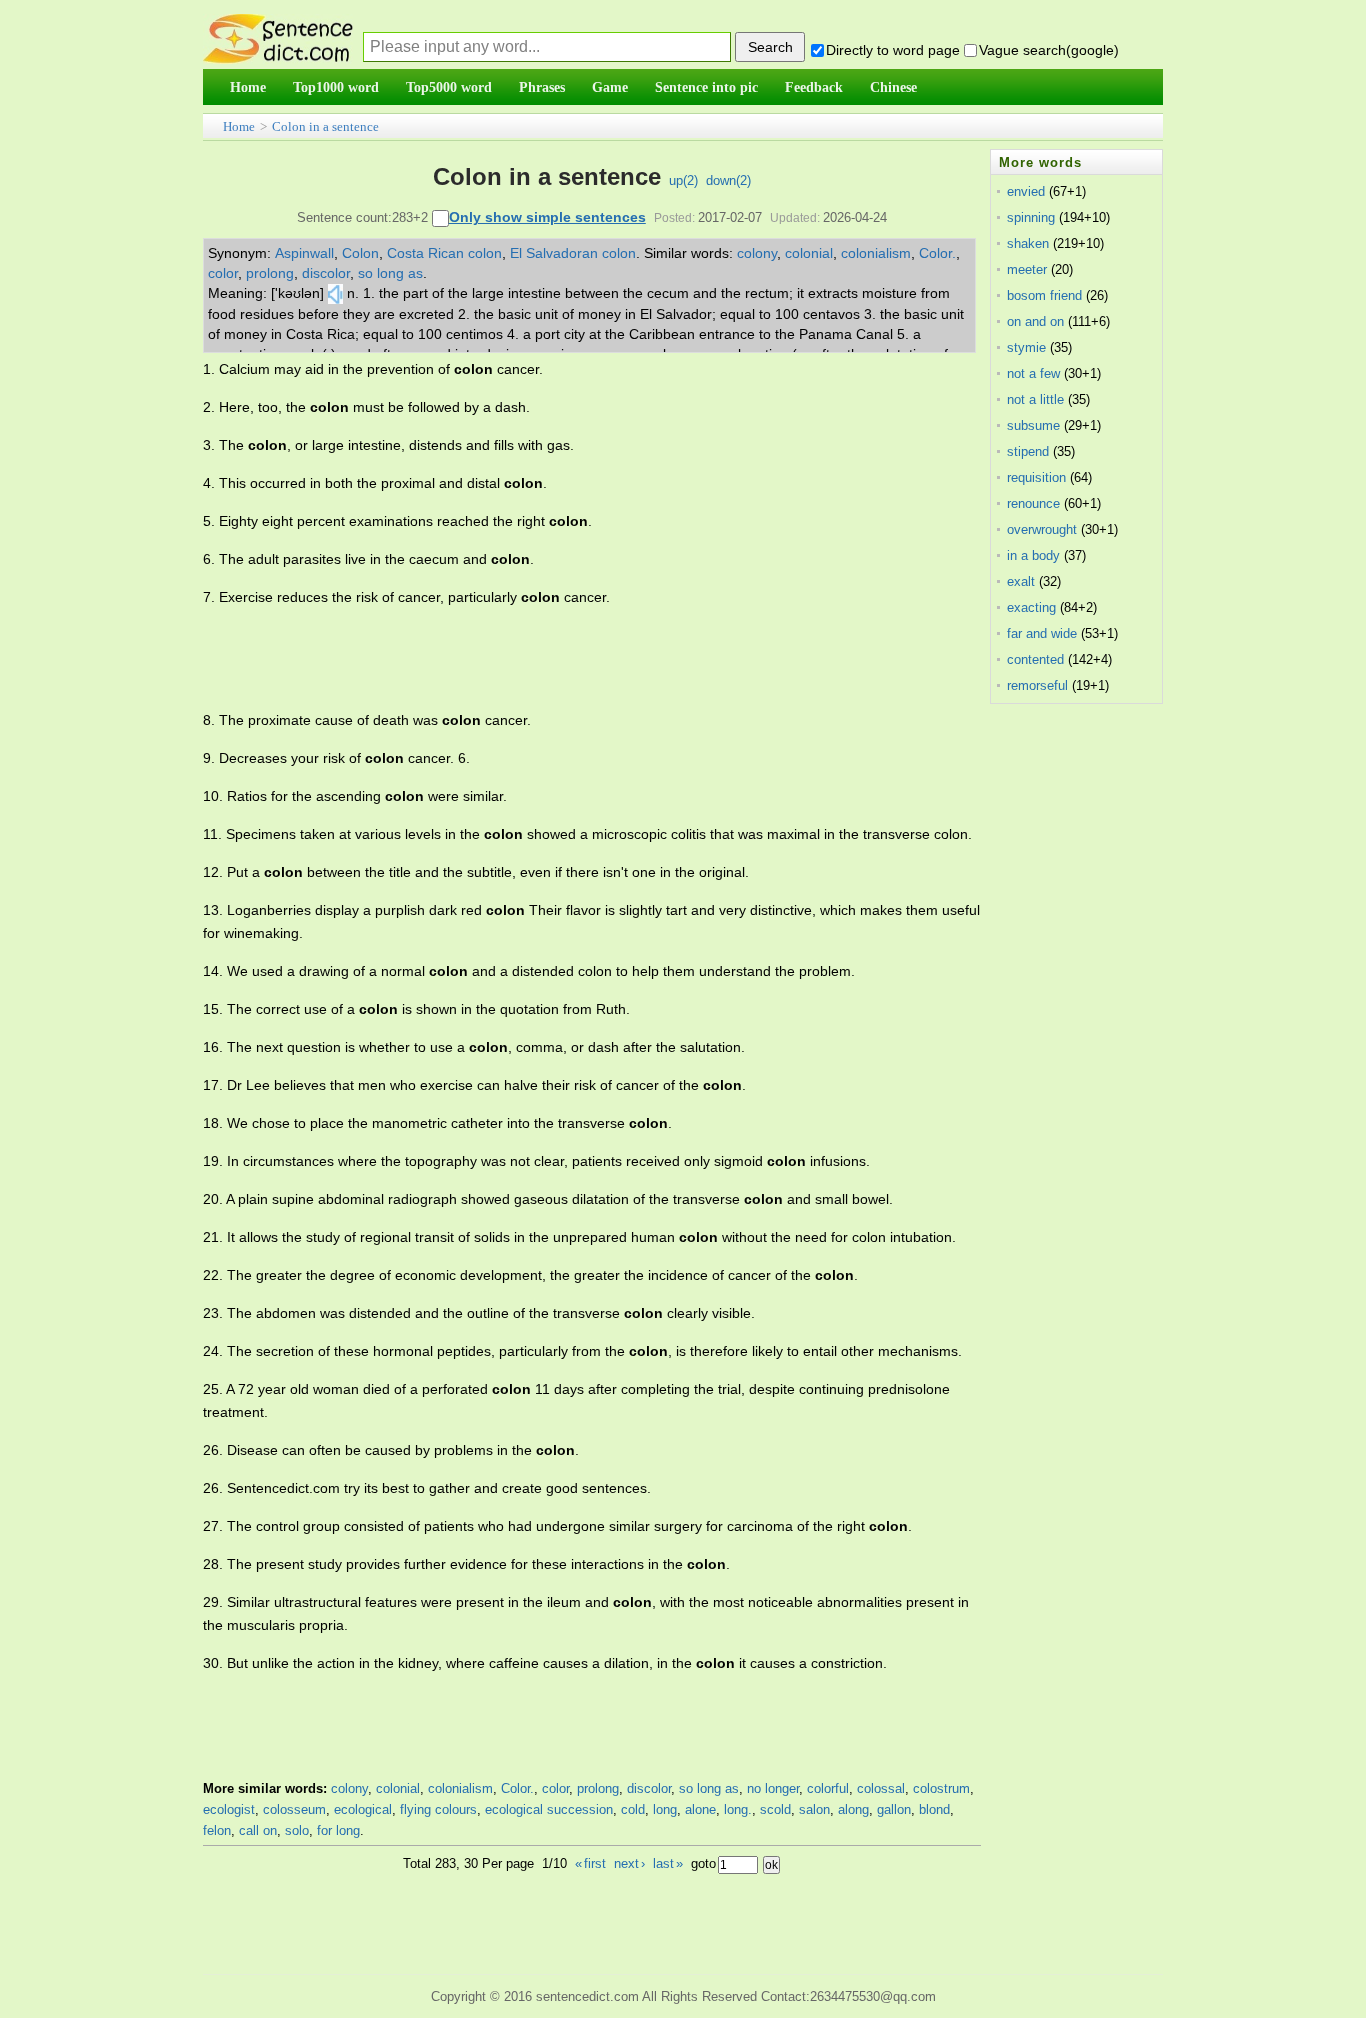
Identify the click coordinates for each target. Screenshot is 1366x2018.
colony (757, 253)
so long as (390, 273)
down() (728, 180)
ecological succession (549, 1809)
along (853, 1809)
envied (1026, 191)
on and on (1035, 321)
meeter (1027, 269)
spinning (1031, 217)
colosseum (294, 1809)
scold (775, 1809)
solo (297, 1830)
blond (934, 1809)
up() (683, 180)
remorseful (1037, 685)
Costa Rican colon (444, 253)
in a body (1033, 555)
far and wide (1042, 633)
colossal (881, 1788)
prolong (270, 273)
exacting (1031, 607)
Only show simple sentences (547, 217)
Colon (360, 253)
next (629, 1863)
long (665, 1809)
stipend (1028, 451)
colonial (809, 253)
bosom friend (1044, 295)
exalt (1021, 581)
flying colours (438, 1809)
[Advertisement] (567, 659)
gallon (894, 1809)
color (223, 273)
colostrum (941, 1788)
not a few (1033, 373)
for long (338, 1830)
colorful (828, 1788)
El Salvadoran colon (573, 253)
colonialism (876, 253)
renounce (1033, 503)
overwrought (1042, 529)
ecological (363, 1809)
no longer (773, 1788)
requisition (1036, 477)
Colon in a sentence (325, 126)
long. (738, 1809)
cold (633, 1809)
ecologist (229, 1809)
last (668, 1863)
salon (814, 1809)
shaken (1028, 243)
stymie (1026, 347)
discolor (326, 273)
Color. (937, 253)
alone (700, 1809)
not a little (1035, 399)
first (590, 1863)
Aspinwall (304, 253)
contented (1035, 659)
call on (258, 1830)
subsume (1033, 425)
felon (217, 1830)
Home (239, 126)
